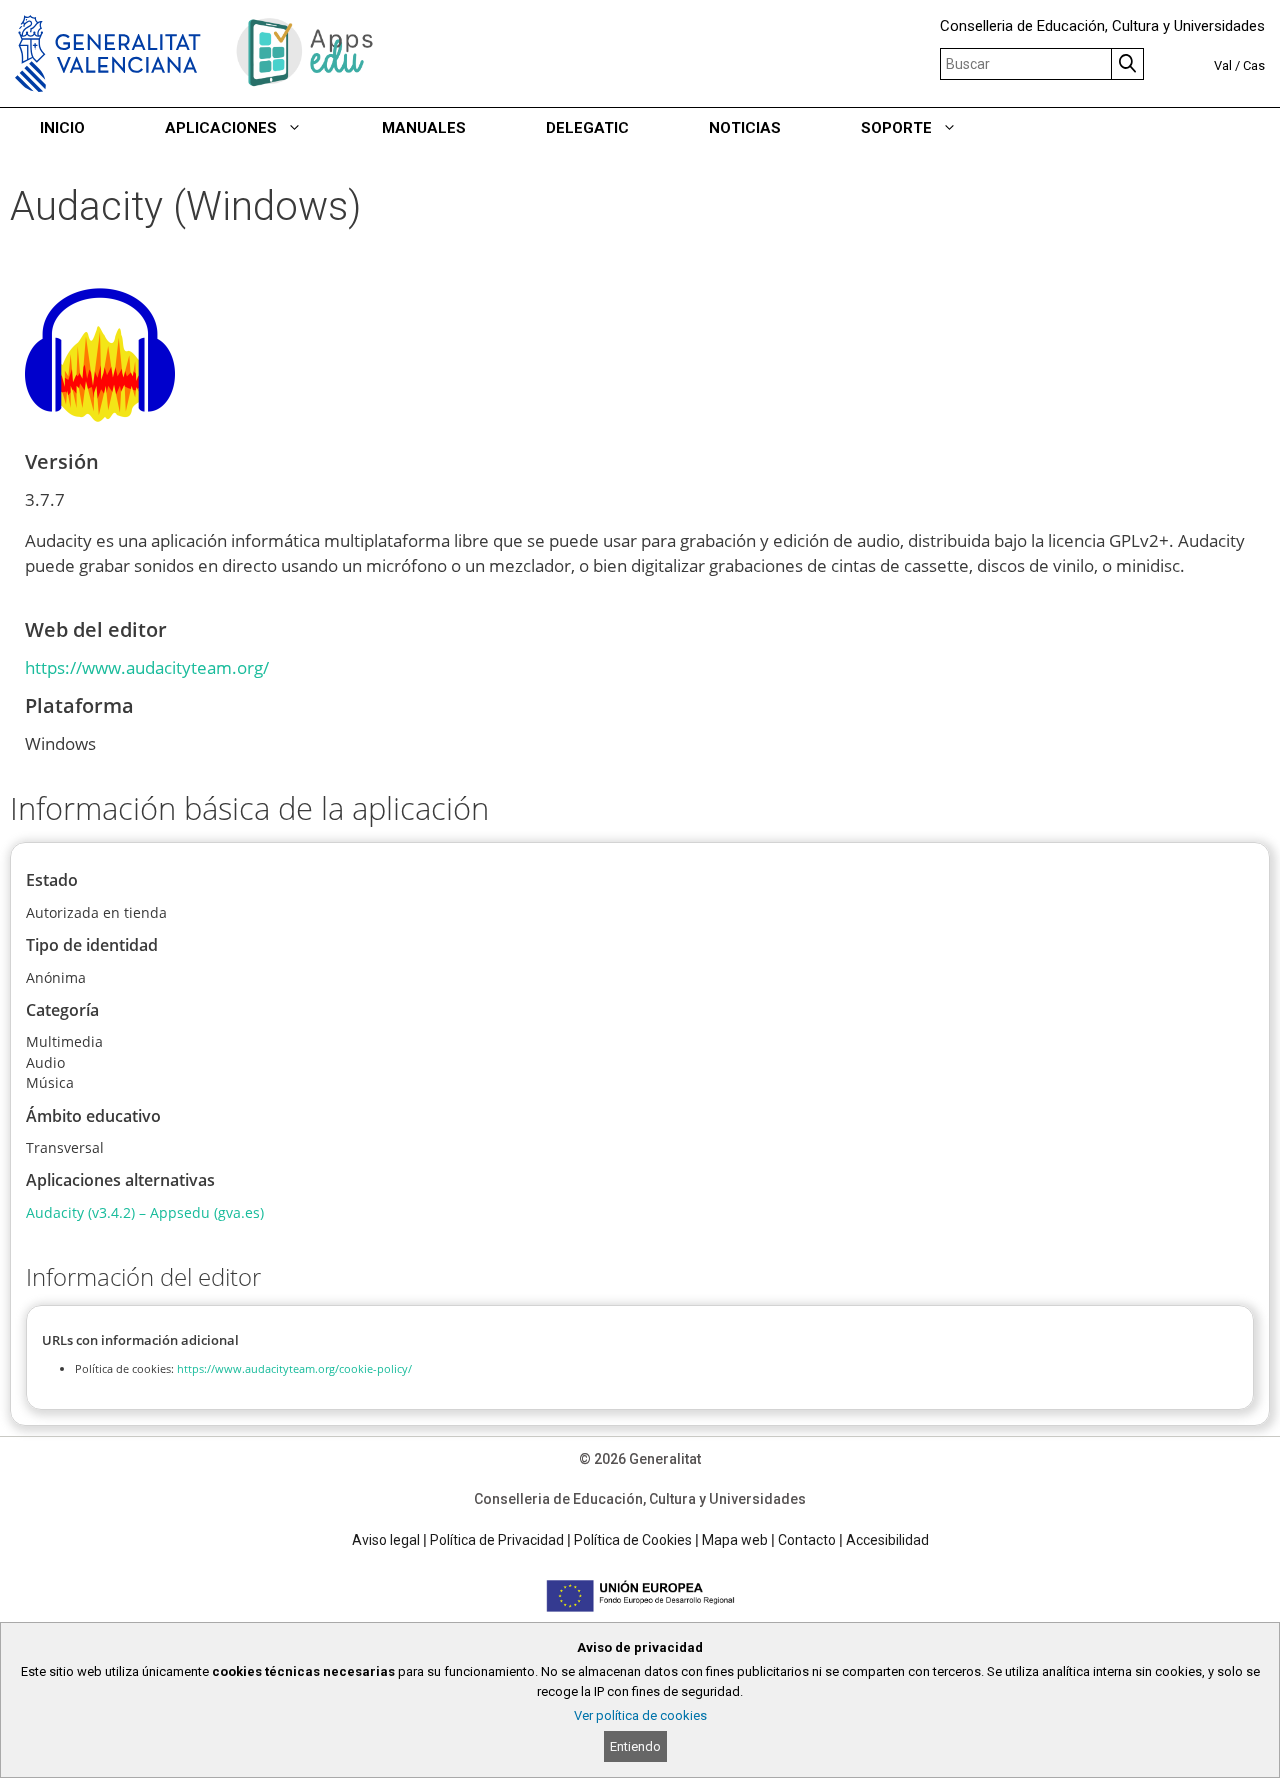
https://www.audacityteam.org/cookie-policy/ (294, 1368)
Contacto (807, 1540)
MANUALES (424, 128)
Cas (1254, 65)
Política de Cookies (633, 1540)
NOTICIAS (745, 128)
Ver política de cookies (640, 1715)
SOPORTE (896, 128)
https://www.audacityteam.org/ (147, 667)
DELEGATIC (587, 128)
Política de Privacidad (497, 1540)
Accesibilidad (887, 1540)
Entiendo (635, 1746)
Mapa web (735, 1540)
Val (1223, 65)
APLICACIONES (221, 128)
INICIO (62, 128)
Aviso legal (386, 1540)
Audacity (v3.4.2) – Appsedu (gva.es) (145, 1212)
